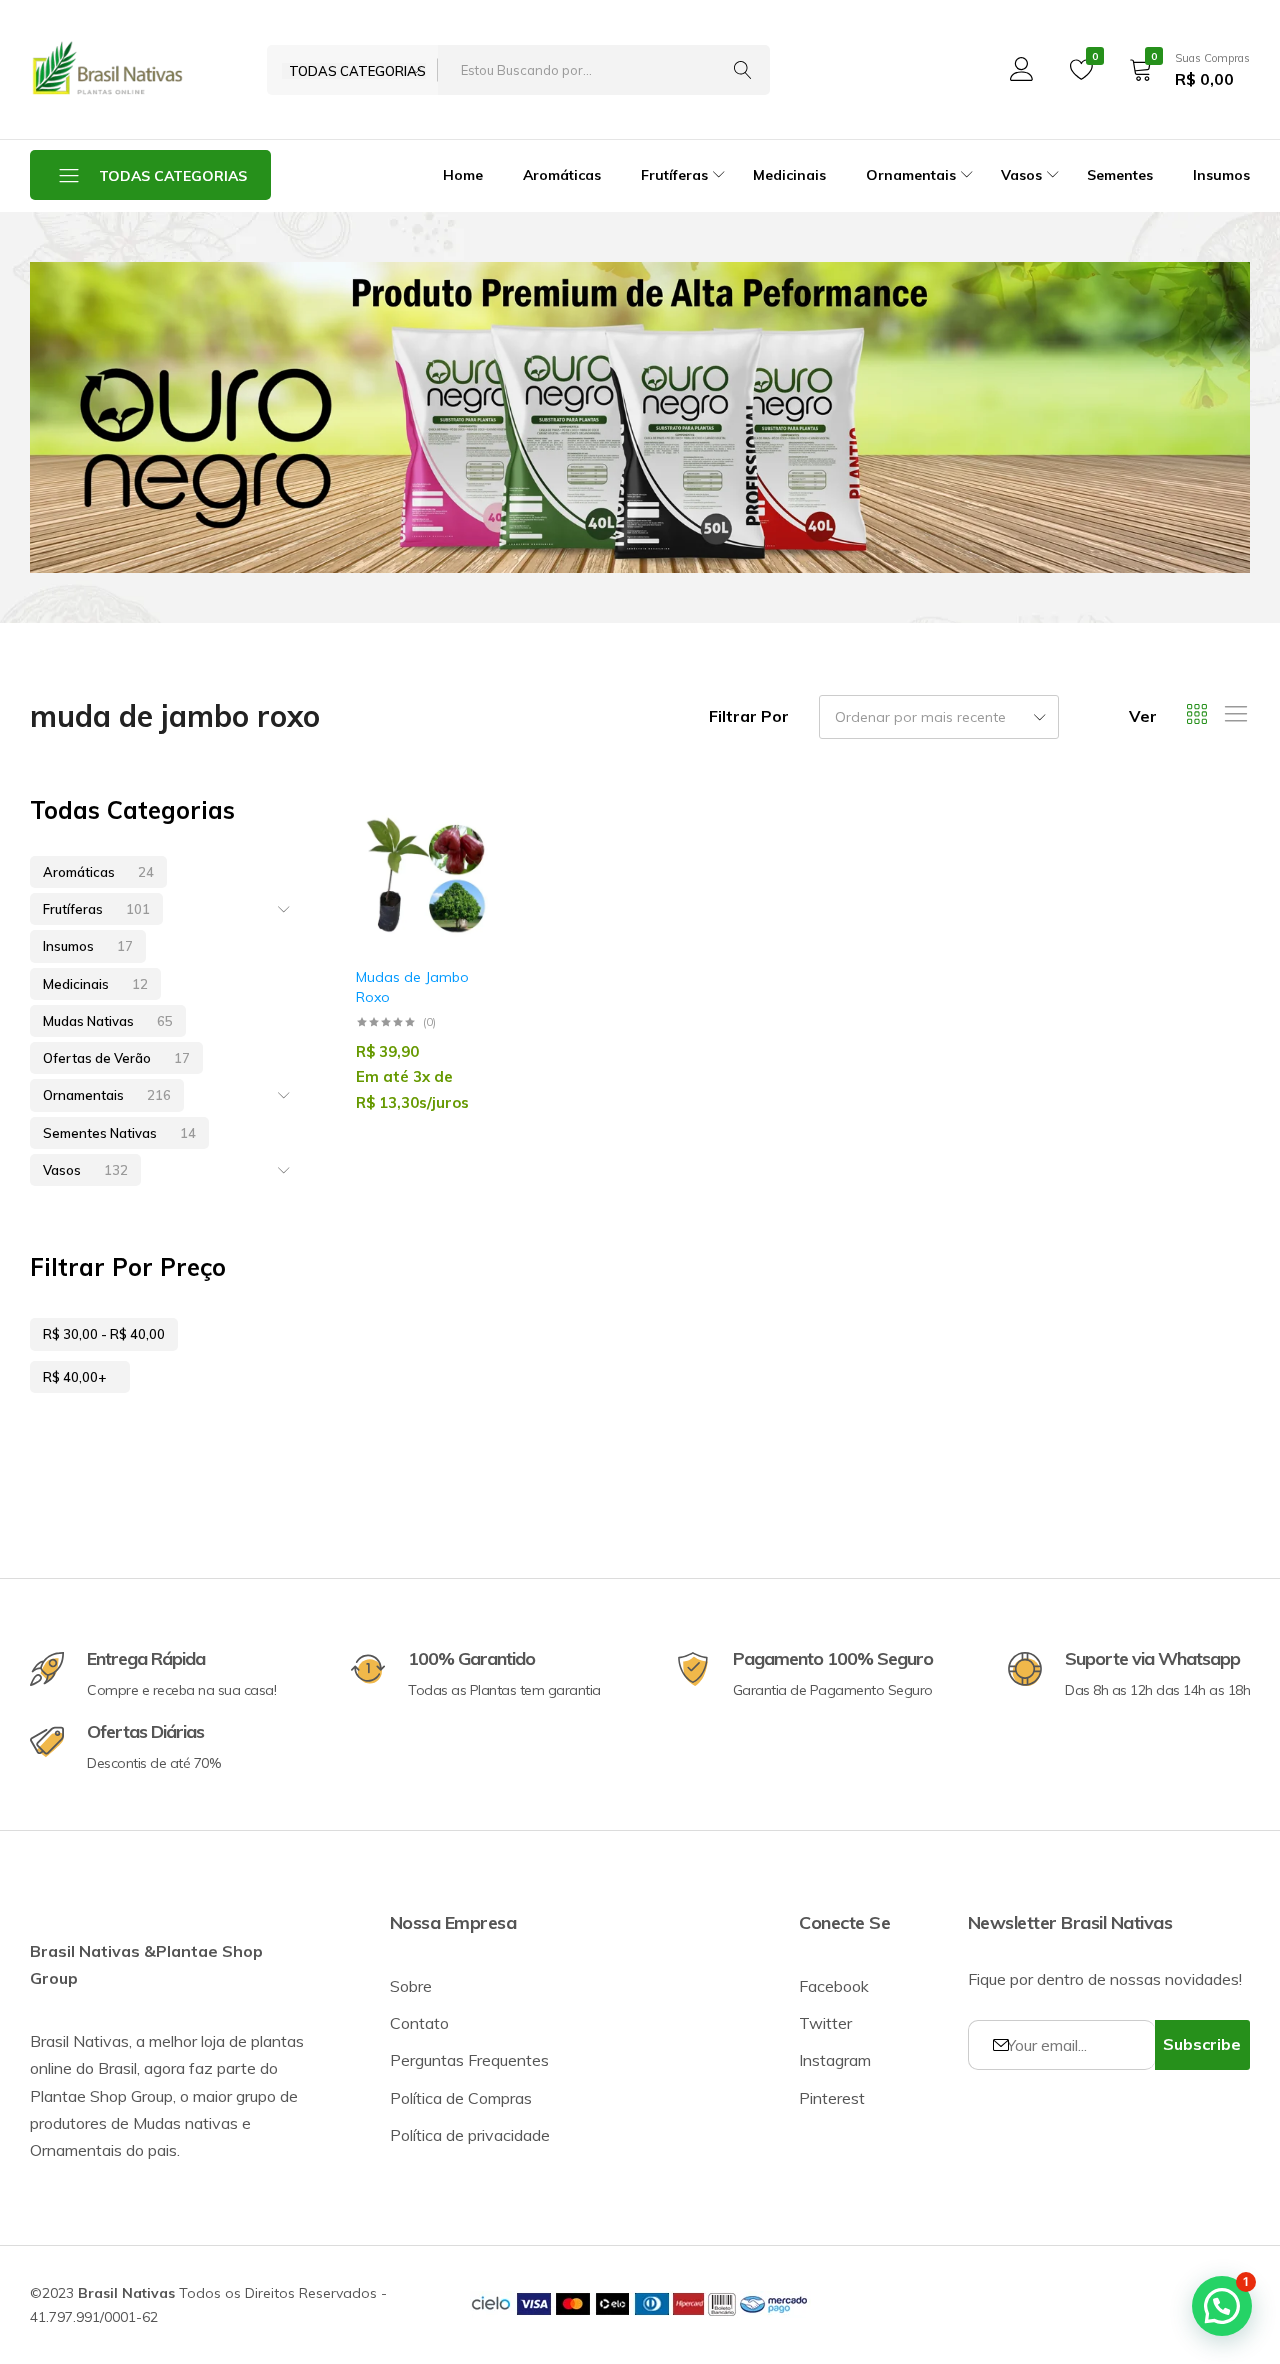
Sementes (1120, 175)
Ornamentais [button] (911, 175)
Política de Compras (461, 2098)
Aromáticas (562, 175)
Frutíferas (96, 909)
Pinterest (832, 2098)
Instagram (835, 2060)
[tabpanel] (640, 417)
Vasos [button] (1021, 175)
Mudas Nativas (108, 1021)
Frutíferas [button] (674, 175)
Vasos (85, 1170)
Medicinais (789, 175)
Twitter (825, 2023)
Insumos (1221, 175)
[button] (463, 919)
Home (463, 175)
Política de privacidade (470, 2135)
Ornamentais (107, 1095)
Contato (419, 2023)
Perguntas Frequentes (469, 2060)
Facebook (834, 1986)
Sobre (411, 1986)
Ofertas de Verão (116, 1058)
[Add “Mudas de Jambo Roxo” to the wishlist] (463, 867)
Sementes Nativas (119, 1133)
